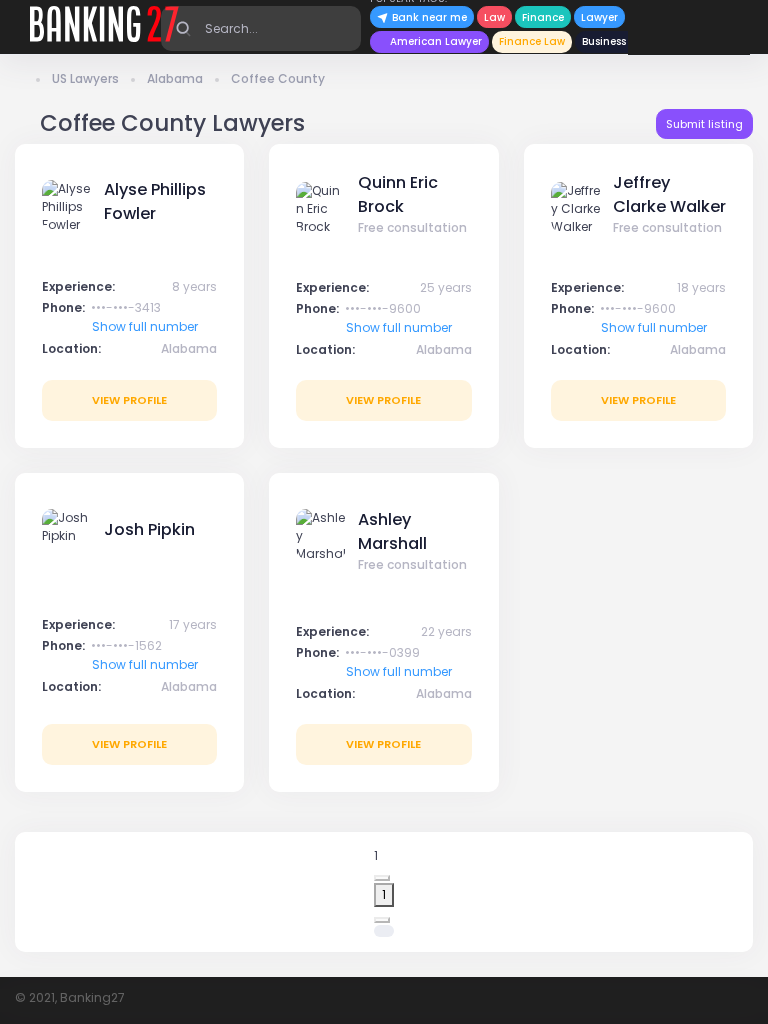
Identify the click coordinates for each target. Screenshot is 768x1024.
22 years (446, 631)
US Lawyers (85, 78)
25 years (446, 287)
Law (494, 17)
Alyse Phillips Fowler (155, 201)
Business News (619, 41)
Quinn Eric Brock (398, 194)
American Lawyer (436, 41)
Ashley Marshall (392, 531)
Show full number (145, 326)
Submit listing (704, 124)
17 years (193, 624)
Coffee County (278, 78)
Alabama (175, 78)
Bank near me (428, 17)
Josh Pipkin (149, 529)
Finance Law (532, 41)
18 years (701, 287)
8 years (194, 286)
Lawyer (599, 17)
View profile (129, 400)
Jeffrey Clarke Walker (669, 194)
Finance (543, 17)
